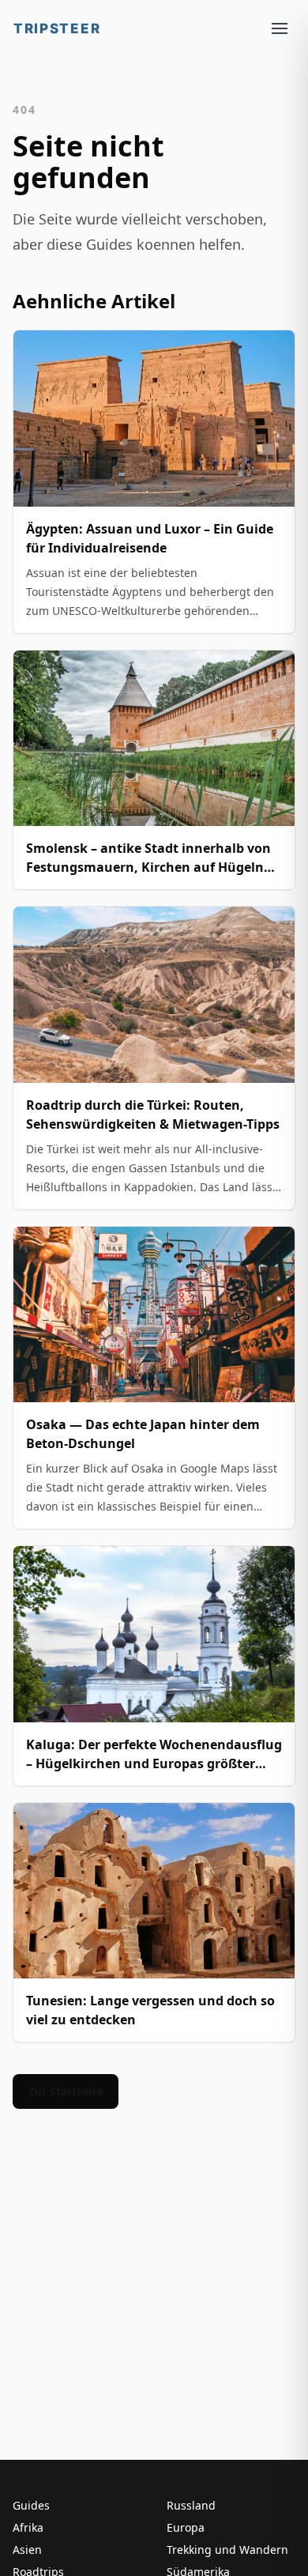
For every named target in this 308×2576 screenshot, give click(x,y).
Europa (186, 2527)
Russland (191, 2505)
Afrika (28, 2527)
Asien (27, 2550)
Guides (31, 2505)
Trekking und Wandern (227, 2550)
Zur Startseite (66, 2091)
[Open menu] (280, 28)
